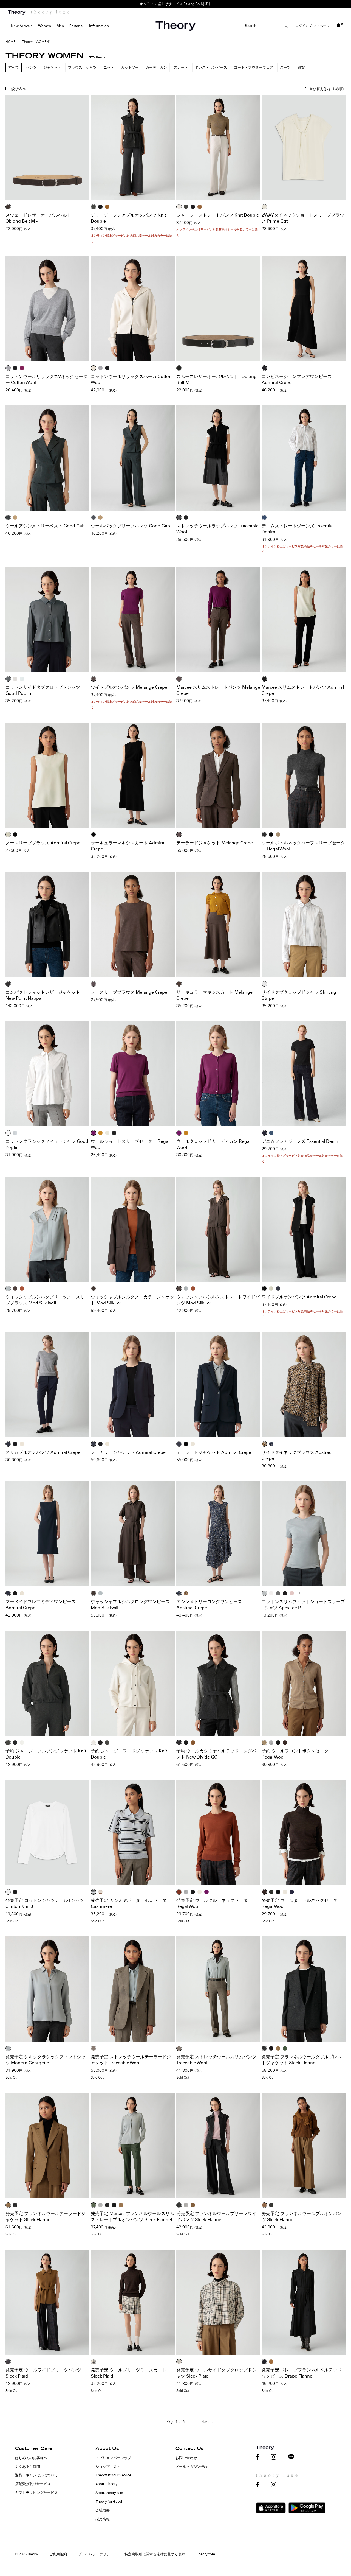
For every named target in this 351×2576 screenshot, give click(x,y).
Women (45, 26)
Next (205, 2422)
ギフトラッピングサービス (36, 2493)
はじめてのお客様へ (31, 2458)
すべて (14, 67)
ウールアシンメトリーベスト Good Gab (45, 526)
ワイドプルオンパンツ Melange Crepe (129, 687)
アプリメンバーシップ (113, 2458)
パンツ (31, 67)
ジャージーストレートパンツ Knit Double (218, 215)
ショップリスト (108, 2467)
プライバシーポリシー (96, 2554)
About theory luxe (109, 2493)
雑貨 (301, 67)
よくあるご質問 (28, 2467)
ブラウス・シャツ (82, 67)
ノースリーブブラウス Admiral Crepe (43, 843)
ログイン (302, 26)
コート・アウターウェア (254, 67)
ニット (109, 67)
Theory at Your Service (113, 2475)
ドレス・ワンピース (211, 67)
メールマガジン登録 (192, 2467)
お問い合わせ (186, 2458)
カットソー (130, 67)
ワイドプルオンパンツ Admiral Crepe (299, 1297)
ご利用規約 (58, 2554)
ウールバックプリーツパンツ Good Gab (130, 526)
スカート (181, 67)
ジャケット (52, 67)
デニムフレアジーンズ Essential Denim (301, 1141)
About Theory (106, 2484)
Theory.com (206, 2554)
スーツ (285, 67)
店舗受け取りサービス (33, 2484)
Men (60, 26)
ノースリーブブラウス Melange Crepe (129, 992)
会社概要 (103, 2510)
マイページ (321, 26)
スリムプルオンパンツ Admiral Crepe (43, 1452)
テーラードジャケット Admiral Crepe (214, 1452)
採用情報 (103, 2519)
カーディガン (156, 67)
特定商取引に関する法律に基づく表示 (155, 2554)
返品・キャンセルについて (36, 2475)
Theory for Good (109, 2501)
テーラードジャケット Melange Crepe (215, 843)
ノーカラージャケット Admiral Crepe (128, 1452)
